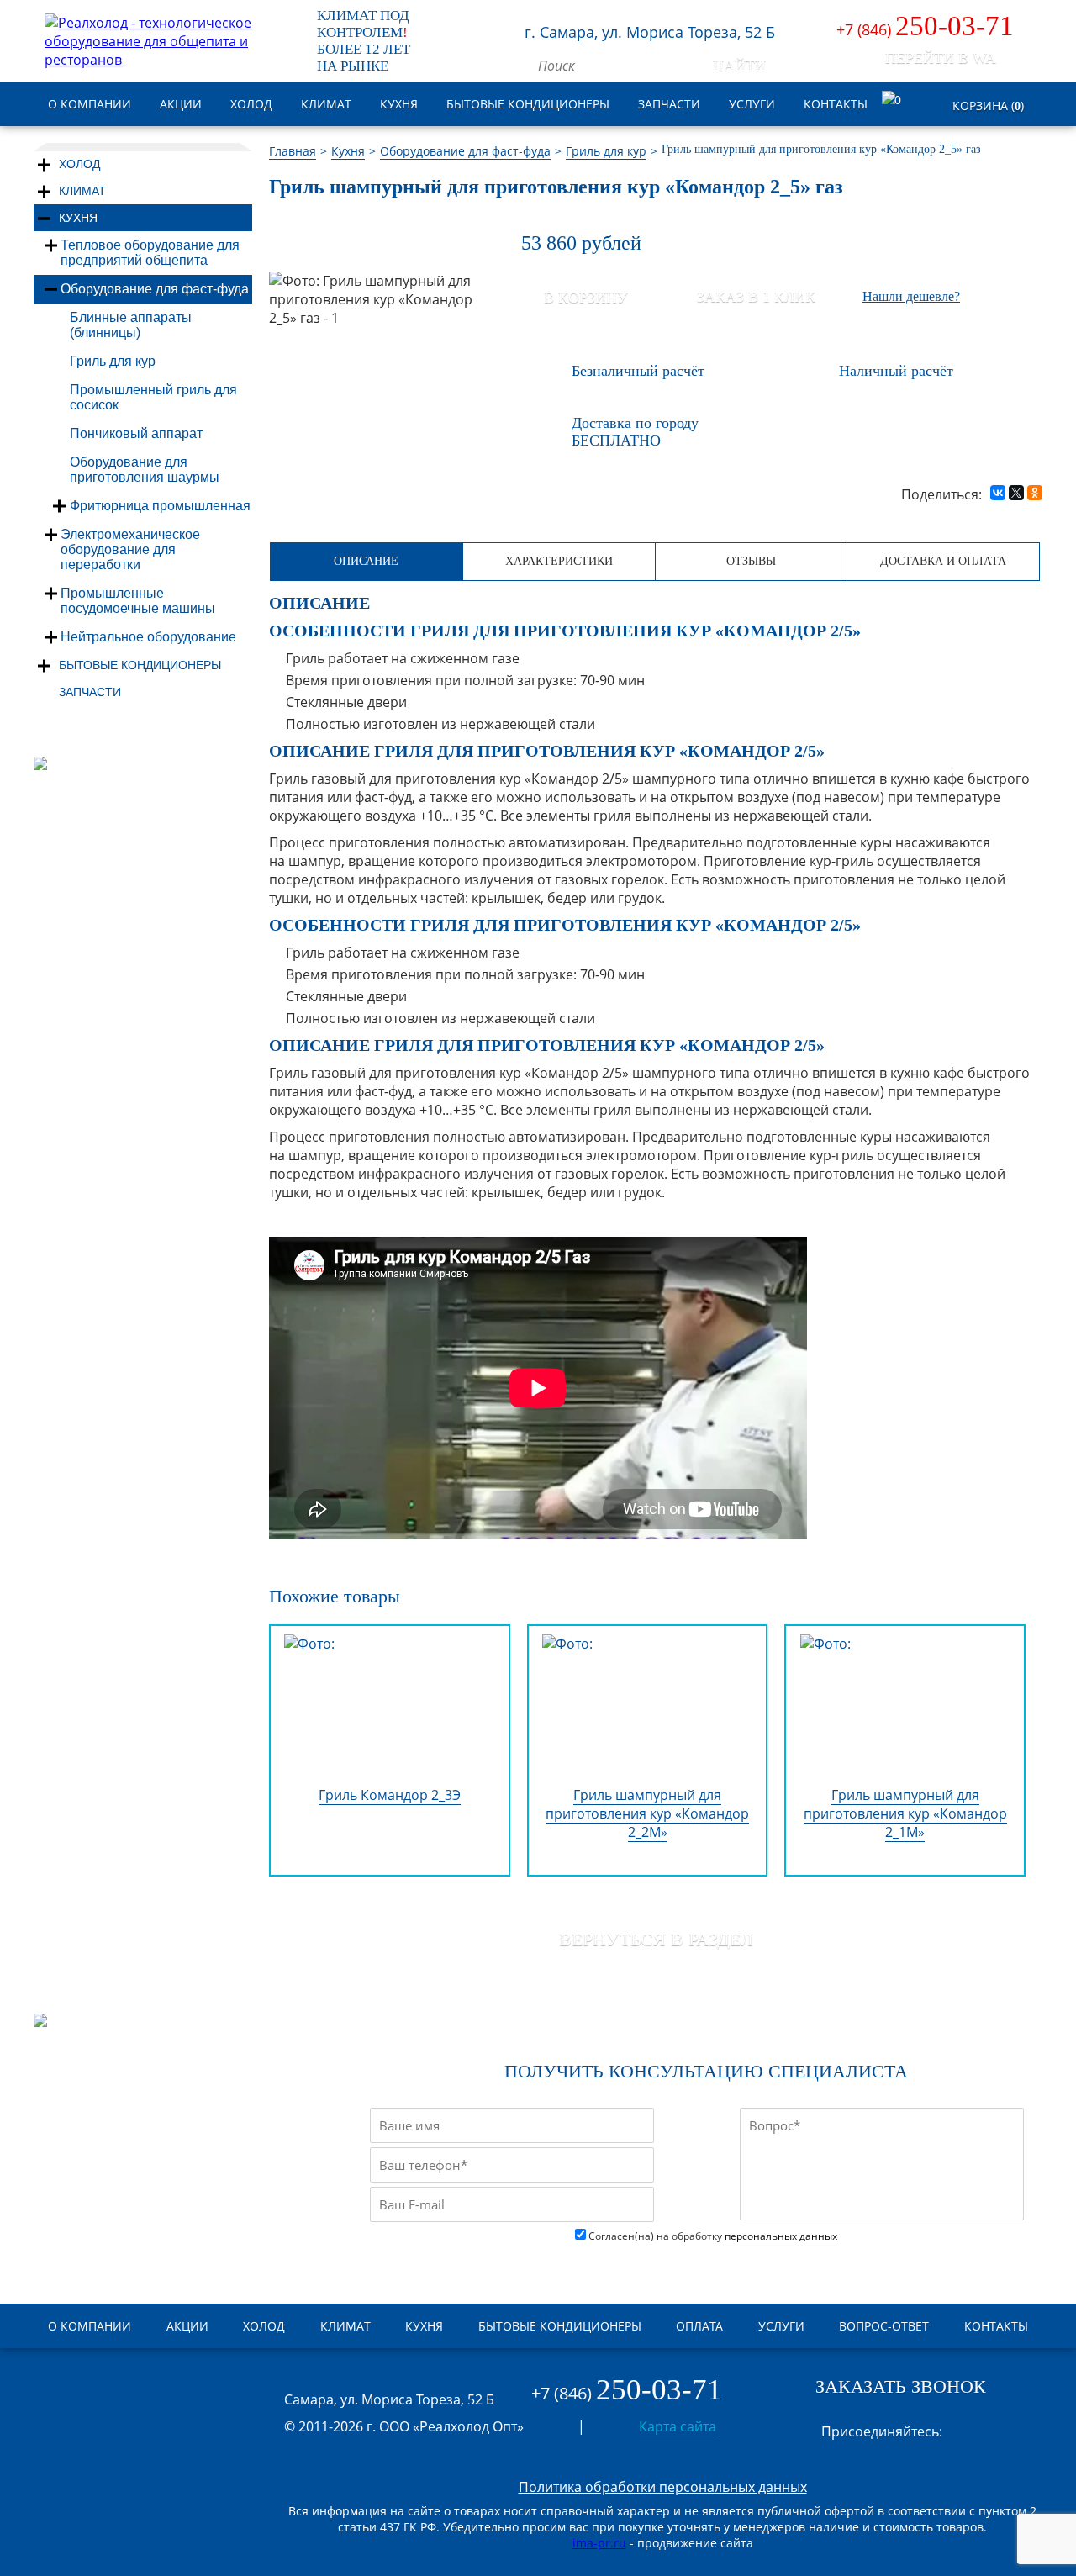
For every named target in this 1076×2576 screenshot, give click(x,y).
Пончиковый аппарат (136, 433)
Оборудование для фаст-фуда (155, 289)
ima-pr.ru (599, 2543)
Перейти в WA (941, 58)
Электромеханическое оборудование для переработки (130, 549)
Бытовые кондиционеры (140, 665)
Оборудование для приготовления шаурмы (145, 470)
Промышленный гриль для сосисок (153, 397)
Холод (79, 164)
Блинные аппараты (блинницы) (131, 325)
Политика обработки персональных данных (663, 2487)
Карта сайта (678, 2426)
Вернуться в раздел (656, 1939)
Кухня (78, 218)
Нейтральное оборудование (148, 637)
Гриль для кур (113, 361)
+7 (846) (925, 29)
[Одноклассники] (1035, 491)
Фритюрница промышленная (160, 506)
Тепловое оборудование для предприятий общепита (150, 253)
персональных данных (781, 2236)
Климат (82, 191)
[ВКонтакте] (998, 491)
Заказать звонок (901, 2386)
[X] (1016, 491)
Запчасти (90, 692)
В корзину (586, 298)
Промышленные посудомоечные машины (138, 601)
